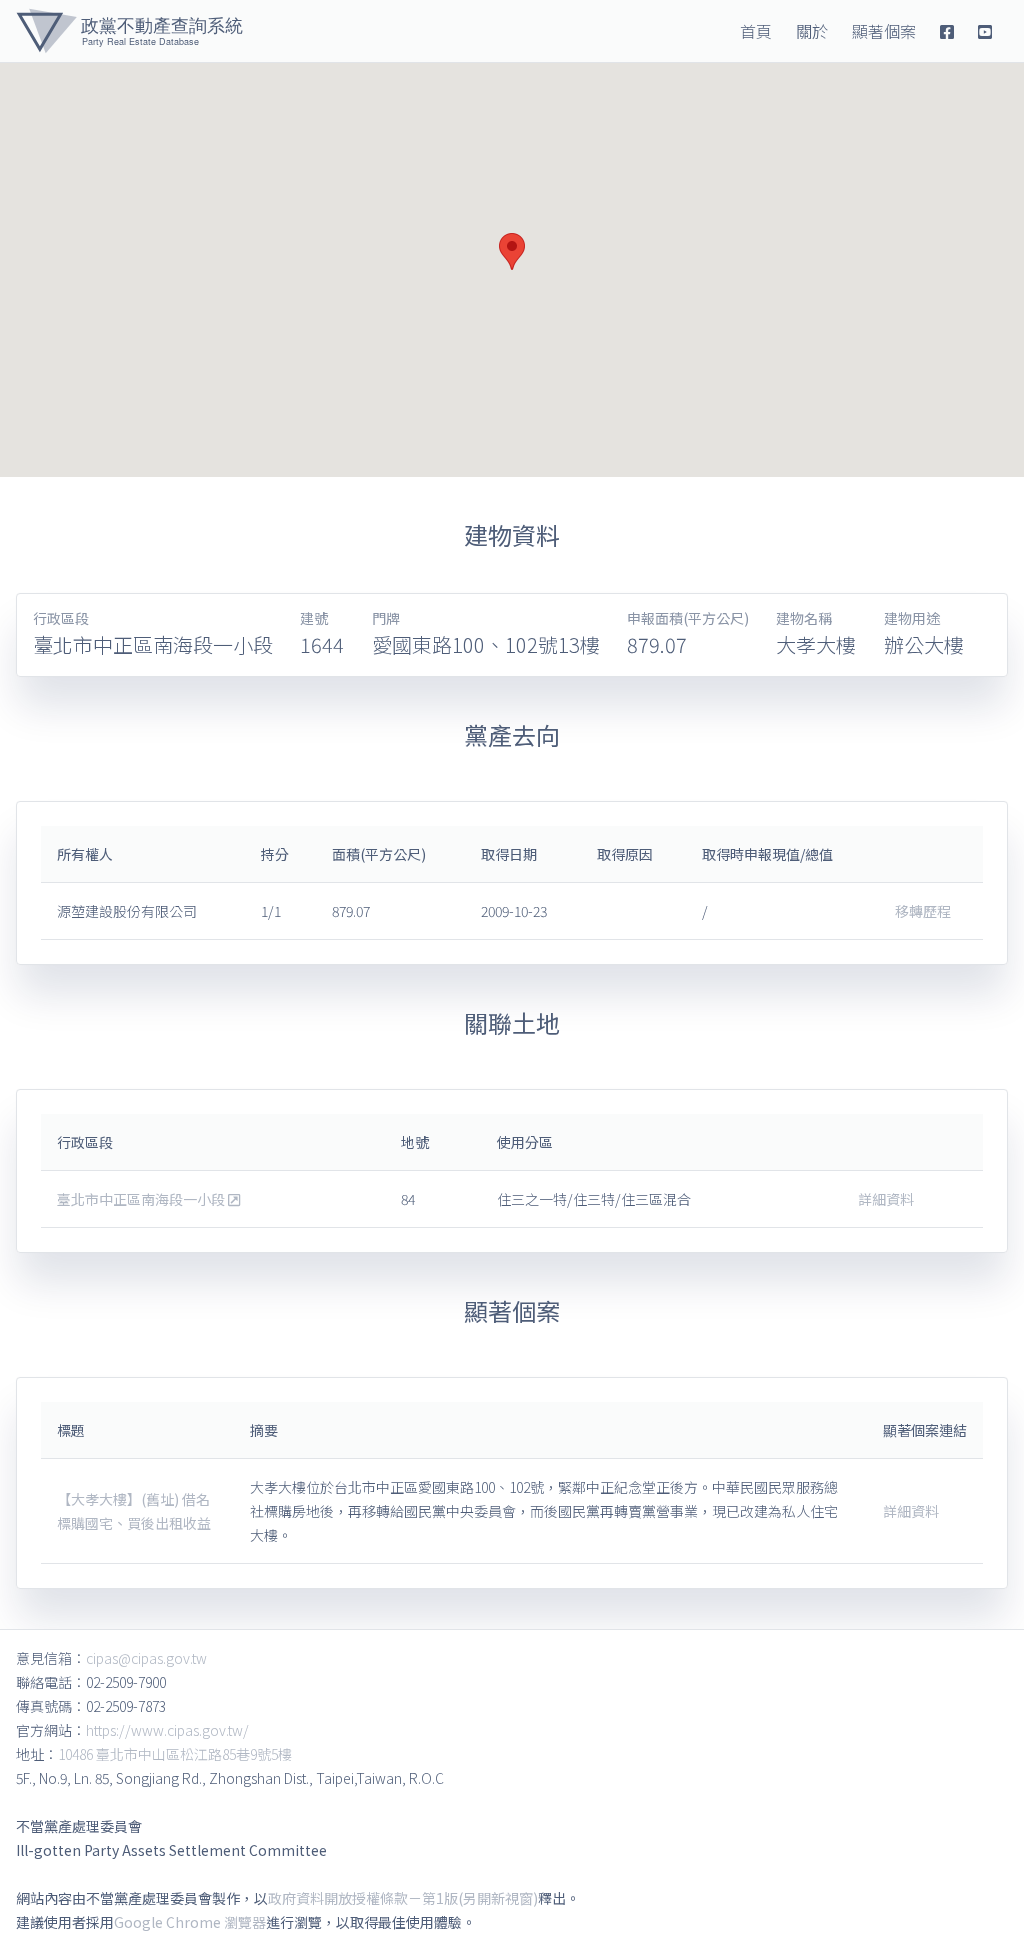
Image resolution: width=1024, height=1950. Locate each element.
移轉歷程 (923, 911)
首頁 (756, 31)
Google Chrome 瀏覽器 (190, 1922)
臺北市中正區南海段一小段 (142, 1199)
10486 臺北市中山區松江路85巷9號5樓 (175, 1754)
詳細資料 (886, 1199)
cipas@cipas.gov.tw (146, 1658)
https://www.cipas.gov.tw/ (167, 1730)
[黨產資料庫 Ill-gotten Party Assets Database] (129, 31)
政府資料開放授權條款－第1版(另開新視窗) (403, 1898)
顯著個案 (884, 31)
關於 (812, 31)
